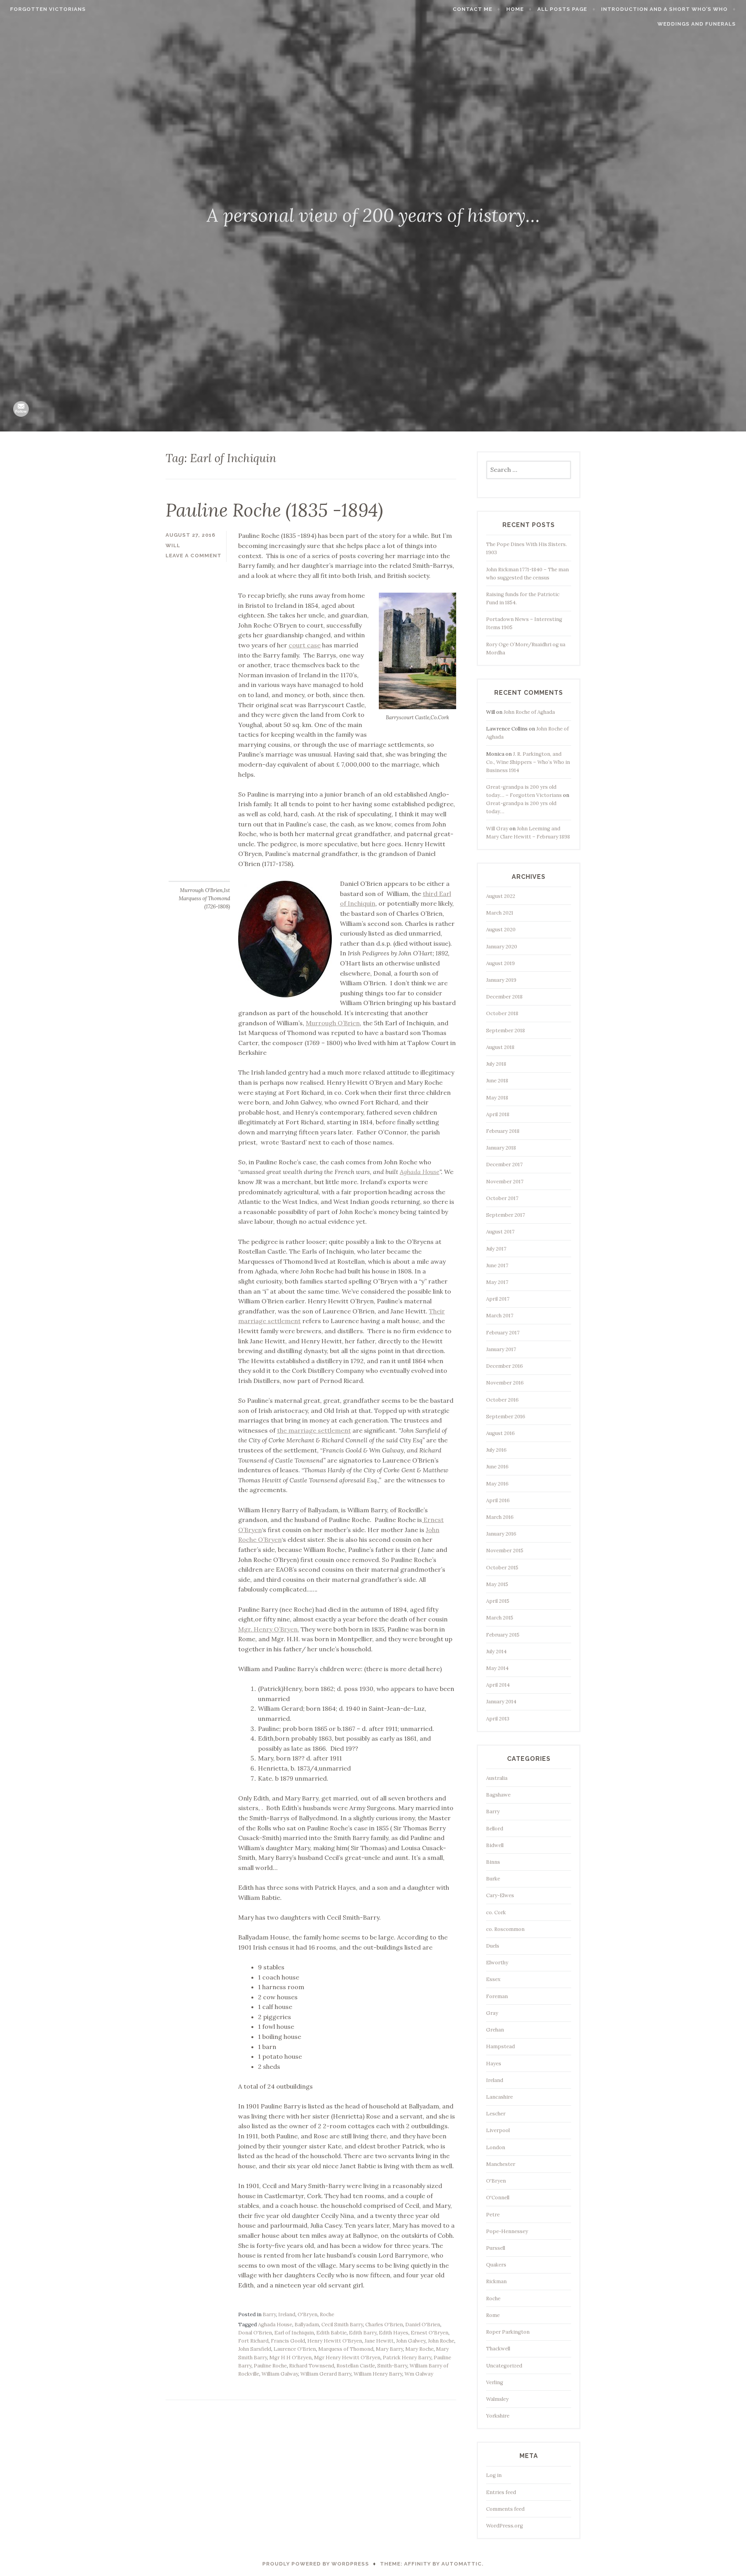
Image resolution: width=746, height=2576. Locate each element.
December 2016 (505, 1366)
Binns (493, 1862)
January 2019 (501, 980)
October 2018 (502, 1013)
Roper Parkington (508, 2332)
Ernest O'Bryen (430, 2333)
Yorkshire (498, 2416)
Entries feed (501, 2492)
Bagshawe (498, 1795)
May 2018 (497, 1098)
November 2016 (505, 1383)
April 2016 (498, 1500)
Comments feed (505, 2509)
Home (515, 9)
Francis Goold (288, 2341)
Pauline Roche (270, 2366)
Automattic (462, 2564)
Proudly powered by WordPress (316, 2564)
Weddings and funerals (697, 24)
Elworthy (497, 1963)
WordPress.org (505, 2526)
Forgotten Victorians (48, 9)
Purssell (496, 2248)
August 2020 (501, 930)
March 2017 (500, 1316)
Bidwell (495, 1845)
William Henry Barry (378, 2374)
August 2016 (500, 1433)
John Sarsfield (255, 2349)
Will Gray (497, 829)
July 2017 (496, 1249)
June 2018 (497, 1081)
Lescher (496, 2114)
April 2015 (498, 1601)
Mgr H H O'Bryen (290, 2358)
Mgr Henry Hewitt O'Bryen (347, 2358)
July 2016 (496, 1450)
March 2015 (500, 1618)
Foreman (497, 1996)
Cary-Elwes (500, 1895)
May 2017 (497, 1282)
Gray (492, 2013)
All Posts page (562, 9)
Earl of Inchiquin (294, 2333)
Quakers (496, 2265)
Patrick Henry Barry (407, 2358)
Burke (493, 1879)
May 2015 (497, 1584)
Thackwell (498, 2349)
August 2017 (500, 1232)
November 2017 (505, 1182)
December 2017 (504, 1165)
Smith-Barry (392, 2366)
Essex (493, 1979)
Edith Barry (363, 2333)
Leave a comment (193, 556)
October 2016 (502, 1400)
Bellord (495, 1829)
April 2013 (498, 1719)
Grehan (495, 2030)
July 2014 (496, 1652)
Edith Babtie (331, 2333)
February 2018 (503, 1131)
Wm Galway (419, 2374)
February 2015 (503, 1635)
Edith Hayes (394, 2333)
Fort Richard (253, 2341)
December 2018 (504, 997)
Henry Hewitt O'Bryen (335, 2341)
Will (173, 545)
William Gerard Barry (326, 2374)
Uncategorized (504, 2366)
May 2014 (497, 1668)
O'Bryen (308, 2314)
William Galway (280, 2374)
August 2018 (500, 1047)
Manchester (501, 2164)
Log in (494, 2475)
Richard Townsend (312, 2366)
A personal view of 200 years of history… (373, 215)
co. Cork (496, 1912)
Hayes (494, 2064)
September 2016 (506, 1417)
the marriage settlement (314, 1430)
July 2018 (496, 1064)
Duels (493, 1946)
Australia (497, 1778)
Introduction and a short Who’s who (664, 9)
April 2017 (498, 1299)
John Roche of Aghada (529, 712)
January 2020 (502, 947)
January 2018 (501, 1148)
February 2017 (503, 1333)
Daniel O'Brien (423, 2325)
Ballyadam (307, 2325)
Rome (493, 2315)
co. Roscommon (505, 1929)
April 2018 (498, 1114)
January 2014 (501, 1702)
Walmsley (497, 2399)
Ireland (287, 2314)
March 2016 (500, 1517)
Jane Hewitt (379, 2341)
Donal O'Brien (255, 2333)
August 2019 (500, 963)
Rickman (496, 2281)
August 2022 (501, 896)
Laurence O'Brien (295, 2349)
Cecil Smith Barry (342, 2325)
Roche (327, 2314)
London (496, 2147)
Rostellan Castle (356, 2366)
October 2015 (502, 1568)
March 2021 (500, 913)
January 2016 (501, 1534)
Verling (495, 2382)
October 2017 (502, 1198)
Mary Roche (419, 2349)
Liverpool (498, 2130)
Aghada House (420, 1172)
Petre (493, 2215)
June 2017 (497, 1265)
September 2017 (505, 1215)
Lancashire (499, 2097)
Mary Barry (389, 2349)
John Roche (441, 2341)
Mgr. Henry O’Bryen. (269, 1629)
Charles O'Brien (384, 2325)
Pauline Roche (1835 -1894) (274, 510)
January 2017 (501, 1349)
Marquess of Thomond (346, 2349)
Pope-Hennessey (507, 2231)
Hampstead (500, 2046)
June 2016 (497, 1467)
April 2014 (498, 1685)
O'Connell (498, 2198)
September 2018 (505, 1031)
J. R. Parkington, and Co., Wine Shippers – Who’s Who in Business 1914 (528, 762)
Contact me (472, 9)
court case (305, 645)
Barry (269, 2314)
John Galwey (411, 2341)
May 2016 (497, 1484)
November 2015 (505, 1551)
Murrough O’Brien (333, 1023)
